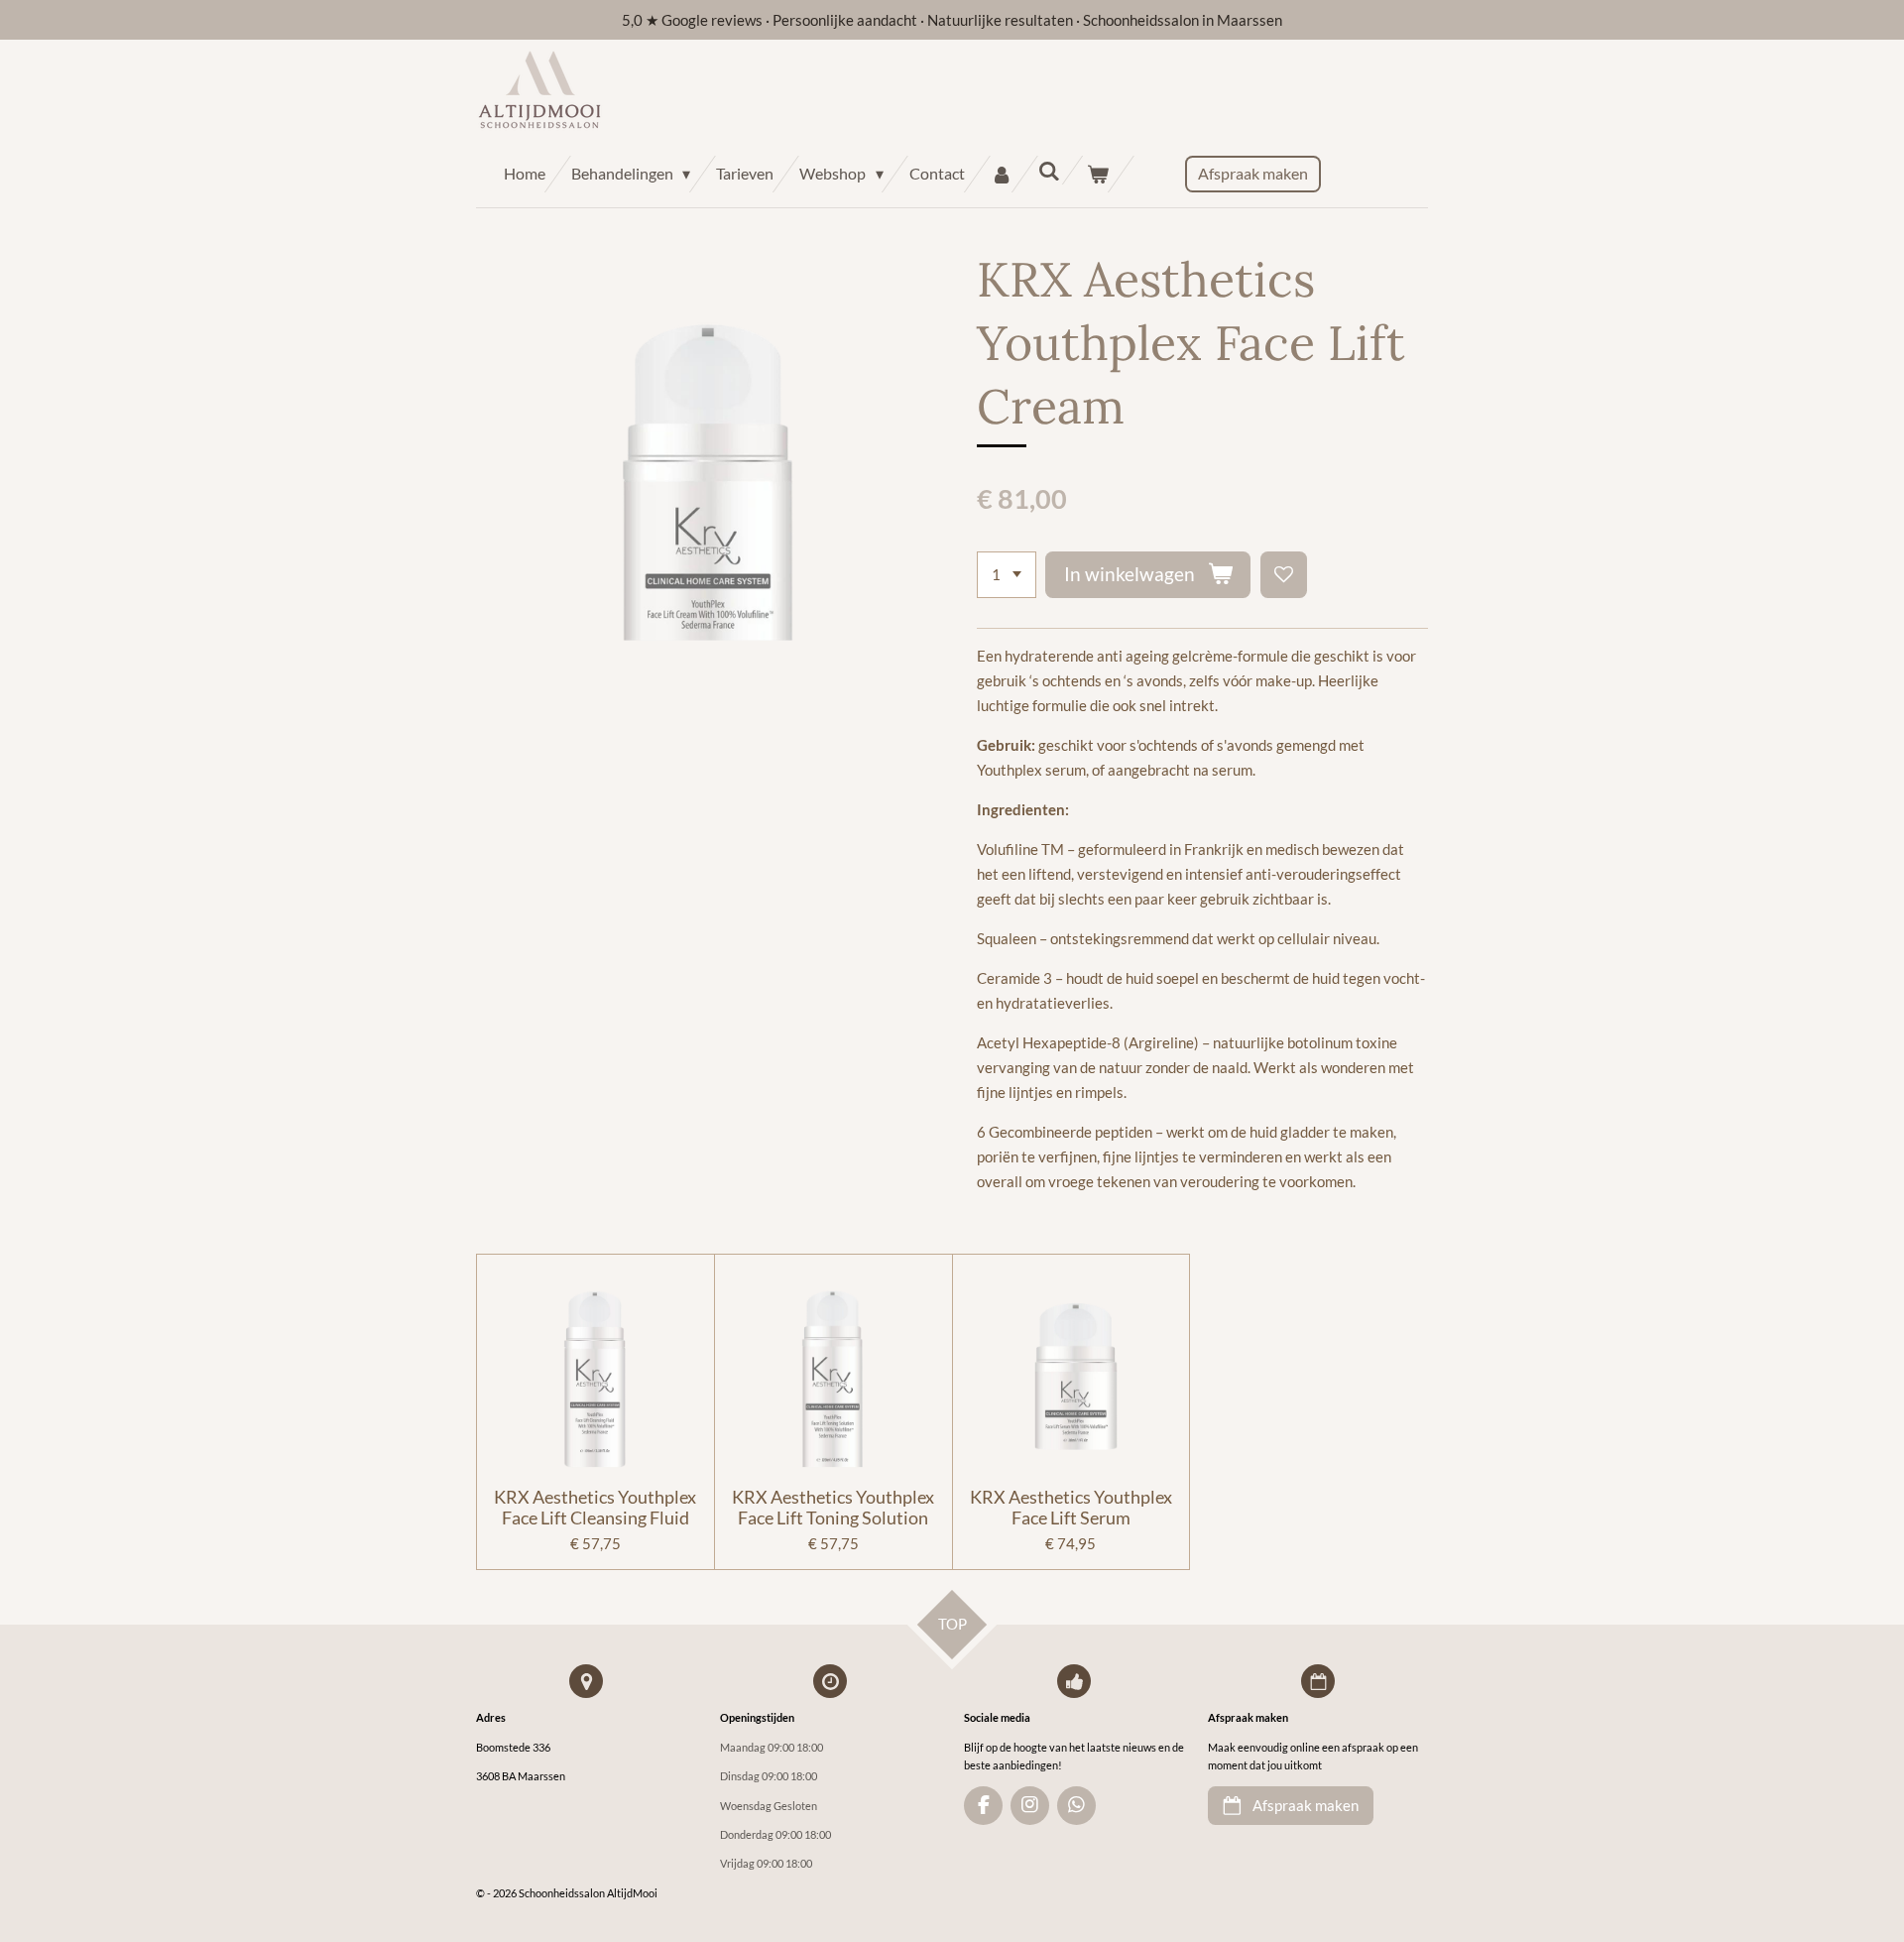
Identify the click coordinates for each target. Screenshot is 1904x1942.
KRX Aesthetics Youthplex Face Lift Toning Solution (833, 1508)
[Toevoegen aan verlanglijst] (1284, 575)
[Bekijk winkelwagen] (1098, 174)
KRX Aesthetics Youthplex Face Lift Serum (1071, 1508)
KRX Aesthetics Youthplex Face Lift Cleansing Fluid (595, 1508)
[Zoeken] (1049, 170)
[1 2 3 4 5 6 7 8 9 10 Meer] (1007, 575)
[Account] (1002, 174)
